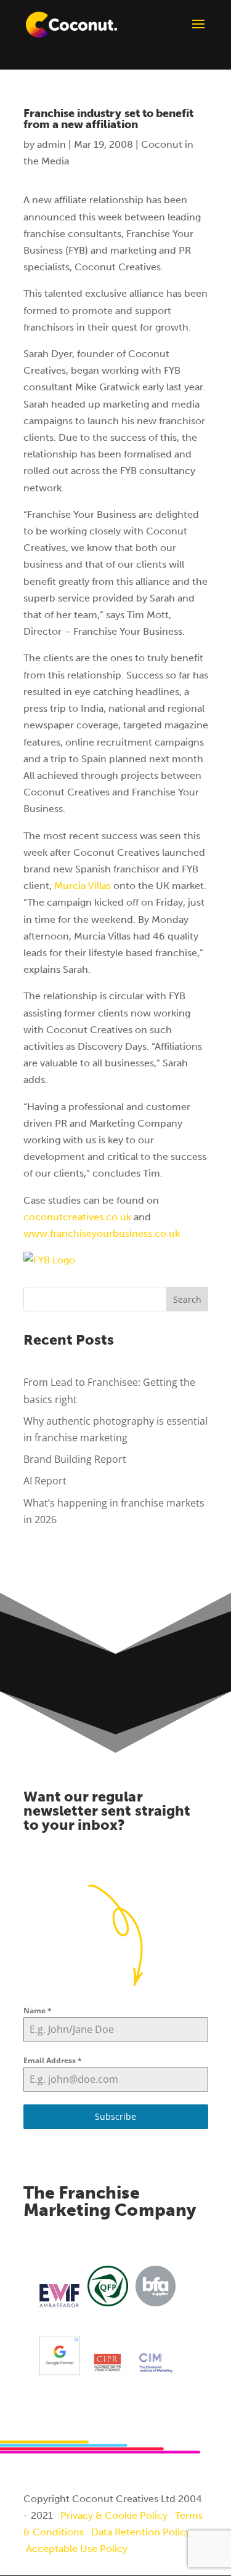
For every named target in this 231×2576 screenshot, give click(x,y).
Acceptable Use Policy (77, 2549)
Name (38, 2010)
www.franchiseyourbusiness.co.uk (102, 1234)
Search (187, 1299)
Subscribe (115, 2116)
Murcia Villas (83, 886)
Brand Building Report (75, 1459)
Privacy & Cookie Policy (114, 2515)
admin (51, 144)
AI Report (45, 1481)
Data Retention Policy (141, 2532)
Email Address (53, 2060)
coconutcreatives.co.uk (77, 1217)
